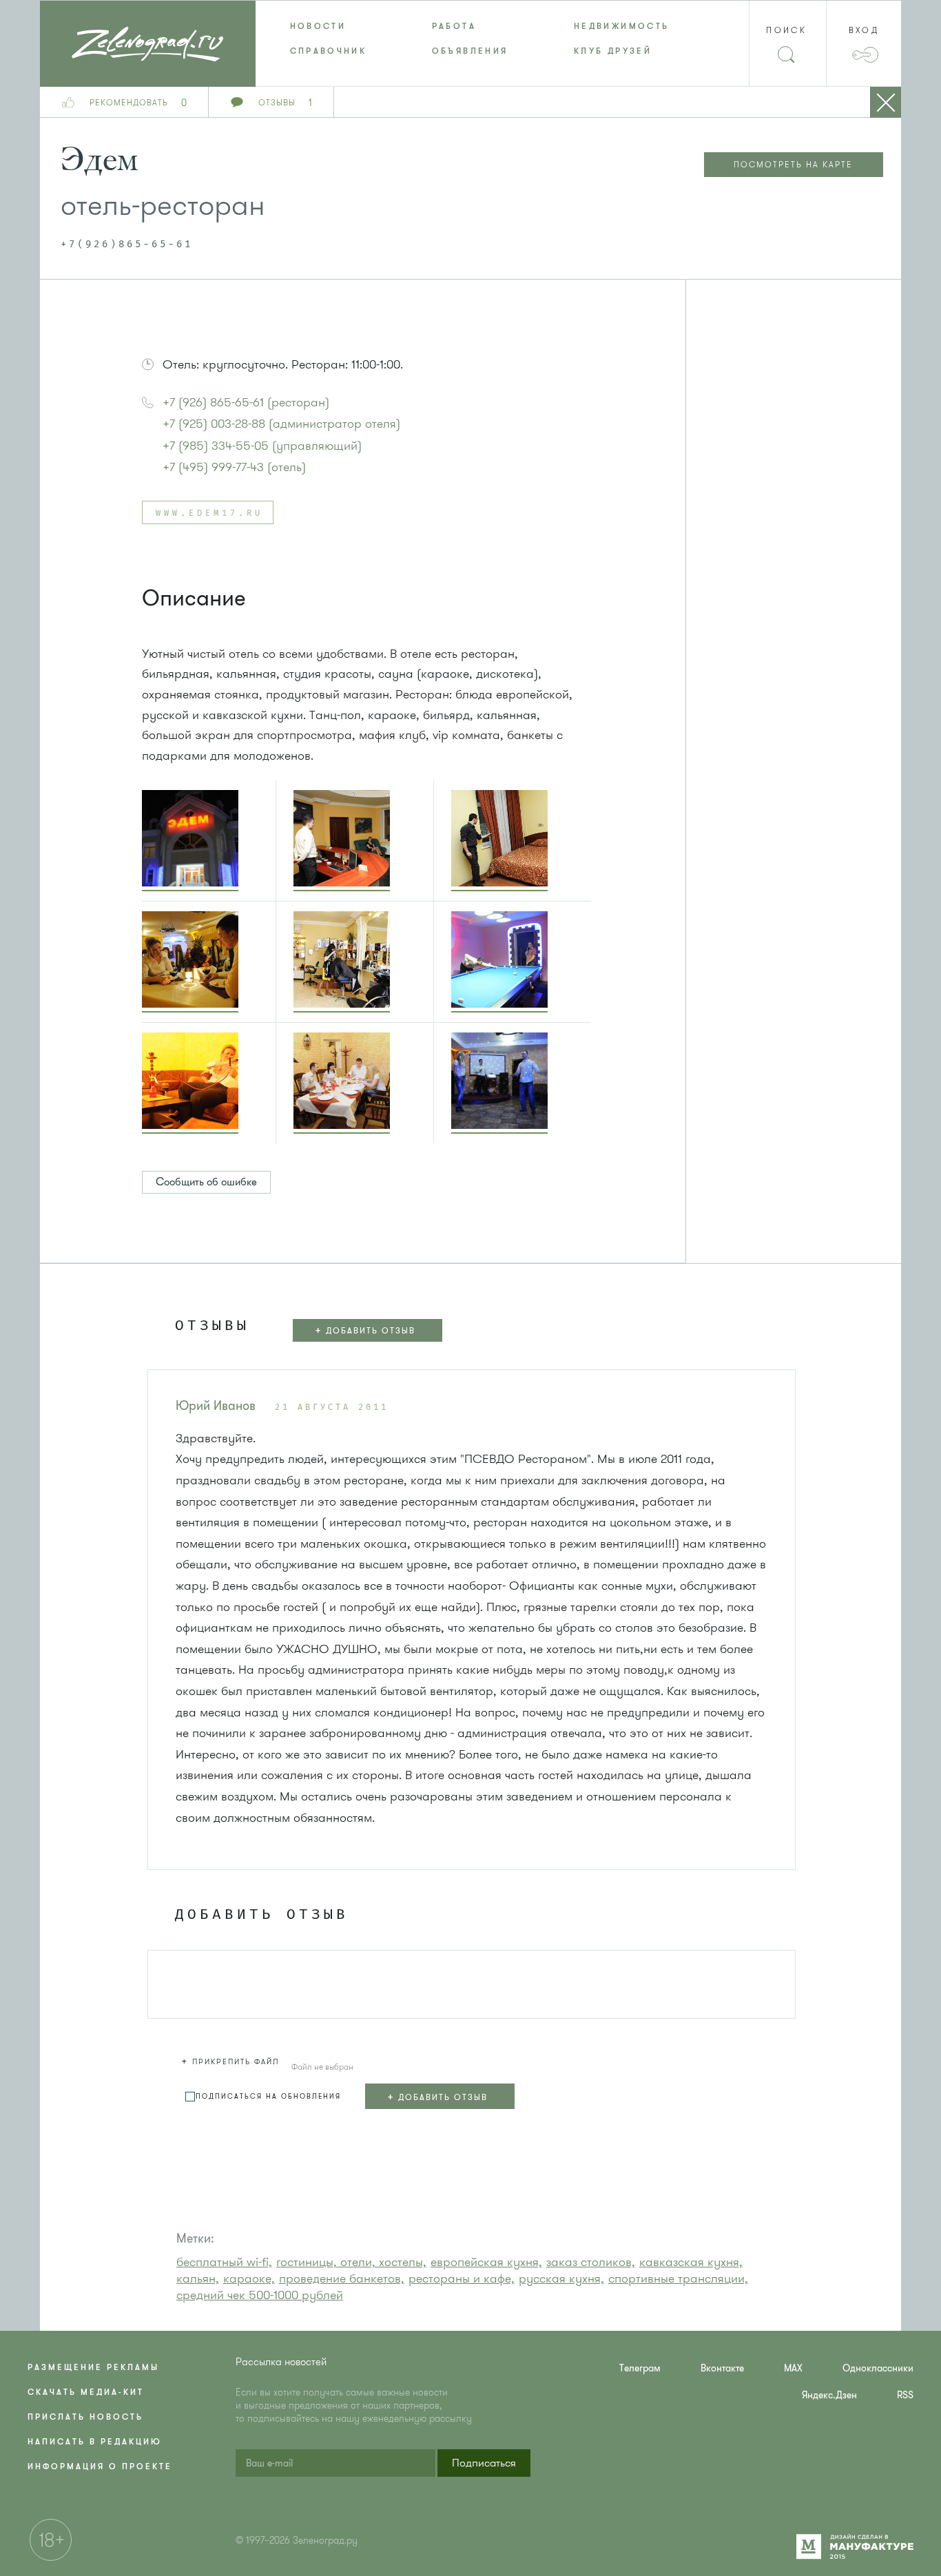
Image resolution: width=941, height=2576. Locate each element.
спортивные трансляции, (678, 2278)
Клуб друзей (613, 51)
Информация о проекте (100, 2466)
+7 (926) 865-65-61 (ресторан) (246, 402)
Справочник (329, 51)
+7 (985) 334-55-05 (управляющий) (262, 446)
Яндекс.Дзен (829, 2395)
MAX (793, 2368)
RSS (905, 2395)
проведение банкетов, (342, 2278)
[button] (199, 1852)
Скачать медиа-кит (86, 2392)
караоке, (249, 2278)
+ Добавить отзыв (365, 1330)
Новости (318, 26)
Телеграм (640, 2368)
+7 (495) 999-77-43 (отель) (234, 467)
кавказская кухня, (691, 2262)
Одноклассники (878, 2368)
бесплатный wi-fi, (224, 2262)
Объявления (470, 51)
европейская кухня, (486, 2262)
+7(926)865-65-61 (127, 245)
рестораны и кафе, (462, 2278)
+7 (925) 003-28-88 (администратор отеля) (281, 424)
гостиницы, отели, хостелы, (351, 2262)
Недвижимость (621, 26)
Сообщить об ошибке (206, 1182)
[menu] (471, 39)
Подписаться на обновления (268, 2096)
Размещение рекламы (93, 2367)
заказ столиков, (591, 2262)
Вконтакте (722, 2368)
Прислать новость (85, 2417)
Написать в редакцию (95, 2442)
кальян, (198, 2278)
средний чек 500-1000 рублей (260, 2295)
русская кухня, (561, 2278)
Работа (454, 26)
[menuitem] (327, 26)
